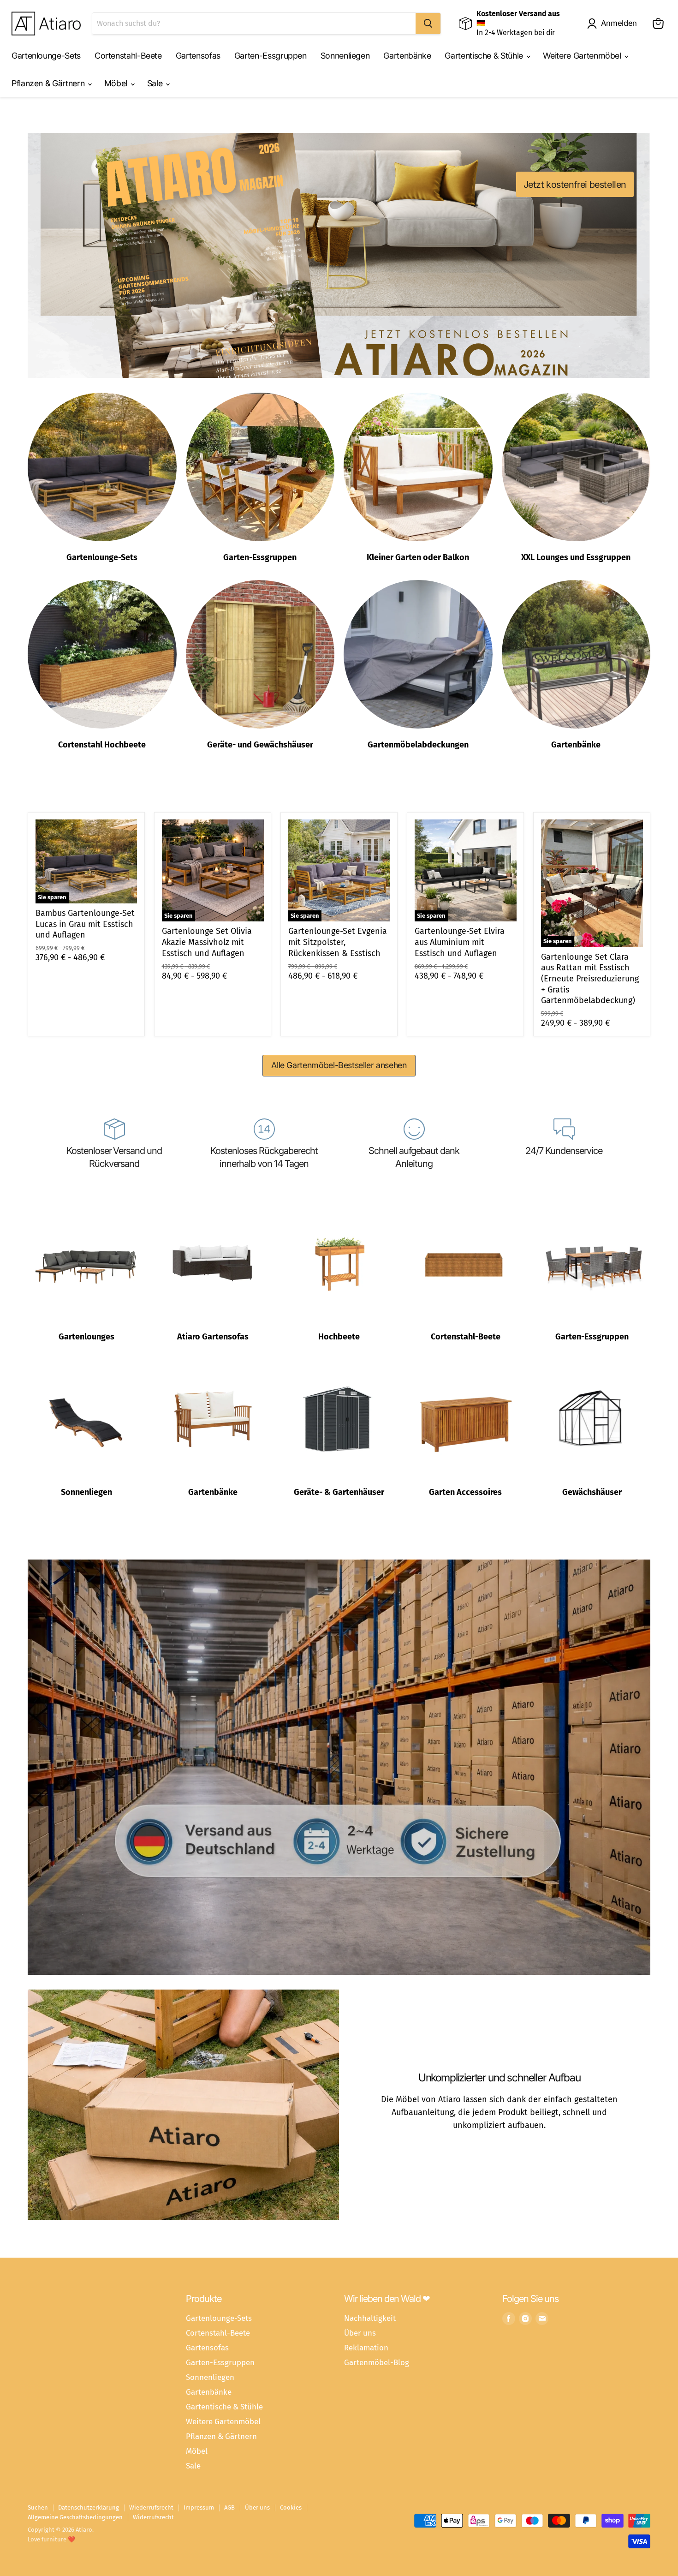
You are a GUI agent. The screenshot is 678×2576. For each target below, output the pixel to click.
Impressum (199, 2507)
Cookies (291, 2507)
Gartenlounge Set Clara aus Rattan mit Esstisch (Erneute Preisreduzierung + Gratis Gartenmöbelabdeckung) (590, 979)
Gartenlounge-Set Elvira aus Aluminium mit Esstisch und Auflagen (460, 942)
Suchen (38, 2507)
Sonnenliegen (345, 56)
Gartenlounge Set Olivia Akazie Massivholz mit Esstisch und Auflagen (207, 942)
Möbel (117, 83)
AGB (229, 2507)
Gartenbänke (407, 56)
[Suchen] (428, 24)
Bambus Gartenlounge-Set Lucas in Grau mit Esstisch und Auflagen (85, 924)
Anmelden (619, 23)
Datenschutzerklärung (89, 2507)
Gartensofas (198, 56)
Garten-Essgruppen (271, 56)
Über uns (360, 2333)
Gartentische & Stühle (485, 56)
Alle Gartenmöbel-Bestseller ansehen (339, 1065)
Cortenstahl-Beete (128, 56)
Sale (156, 83)
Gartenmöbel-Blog (377, 2362)
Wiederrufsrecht (151, 2507)
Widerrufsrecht (153, 2517)
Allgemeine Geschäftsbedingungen (75, 2517)
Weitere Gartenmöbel (583, 56)
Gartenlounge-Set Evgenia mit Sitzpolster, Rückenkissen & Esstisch (338, 942)
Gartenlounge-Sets (46, 56)
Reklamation (366, 2348)
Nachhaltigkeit (370, 2318)
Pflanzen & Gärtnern (49, 83)
